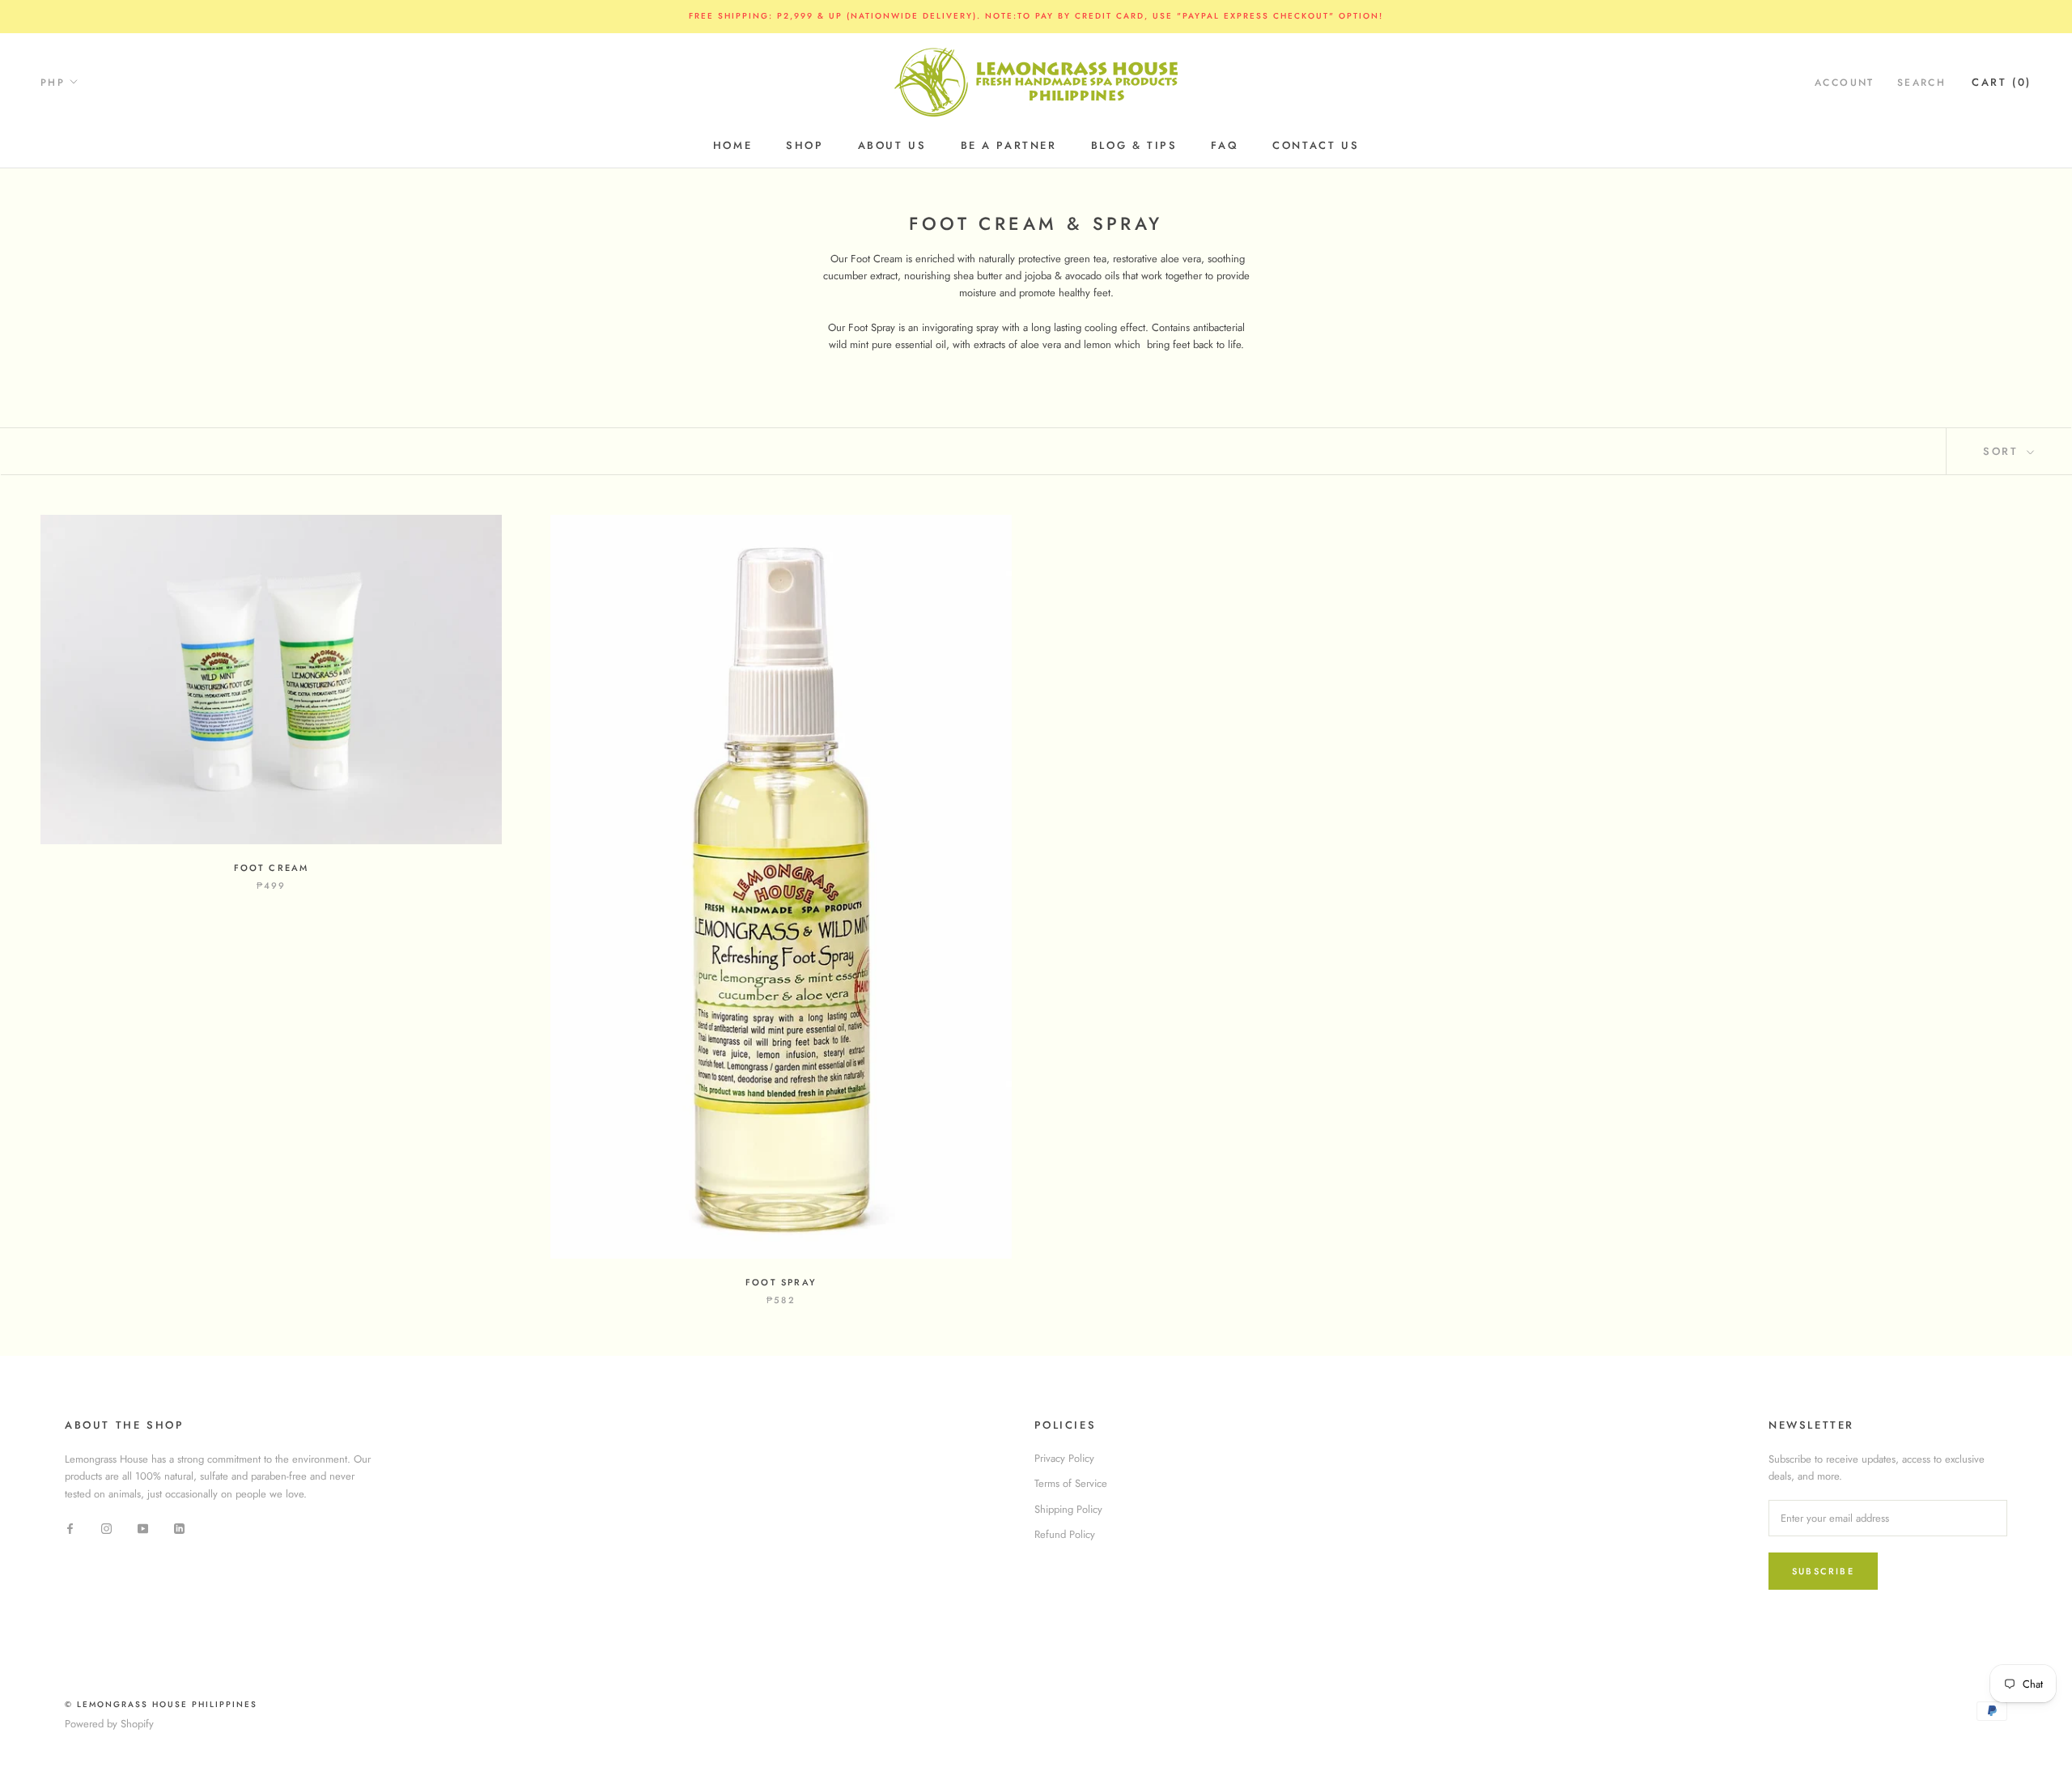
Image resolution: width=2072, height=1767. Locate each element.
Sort (2003, 451)
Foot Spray (781, 1282)
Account (1845, 82)
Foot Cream (272, 868)
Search (1921, 82)
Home (732, 144)
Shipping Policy (1068, 1509)
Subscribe (1823, 1571)
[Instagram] (106, 1527)
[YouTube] (143, 1527)
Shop (805, 144)
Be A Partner (1009, 144)
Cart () (2002, 81)
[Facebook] (70, 1527)
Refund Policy (1065, 1534)
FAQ (1225, 144)
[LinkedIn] (179, 1527)
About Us (892, 144)
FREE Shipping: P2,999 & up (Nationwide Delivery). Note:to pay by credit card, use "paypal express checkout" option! (1036, 16)
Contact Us (1316, 144)
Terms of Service (1071, 1483)
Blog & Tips (1134, 144)
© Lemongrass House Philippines (161, 1704)
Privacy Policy (1064, 1458)
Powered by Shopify (109, 1724)
